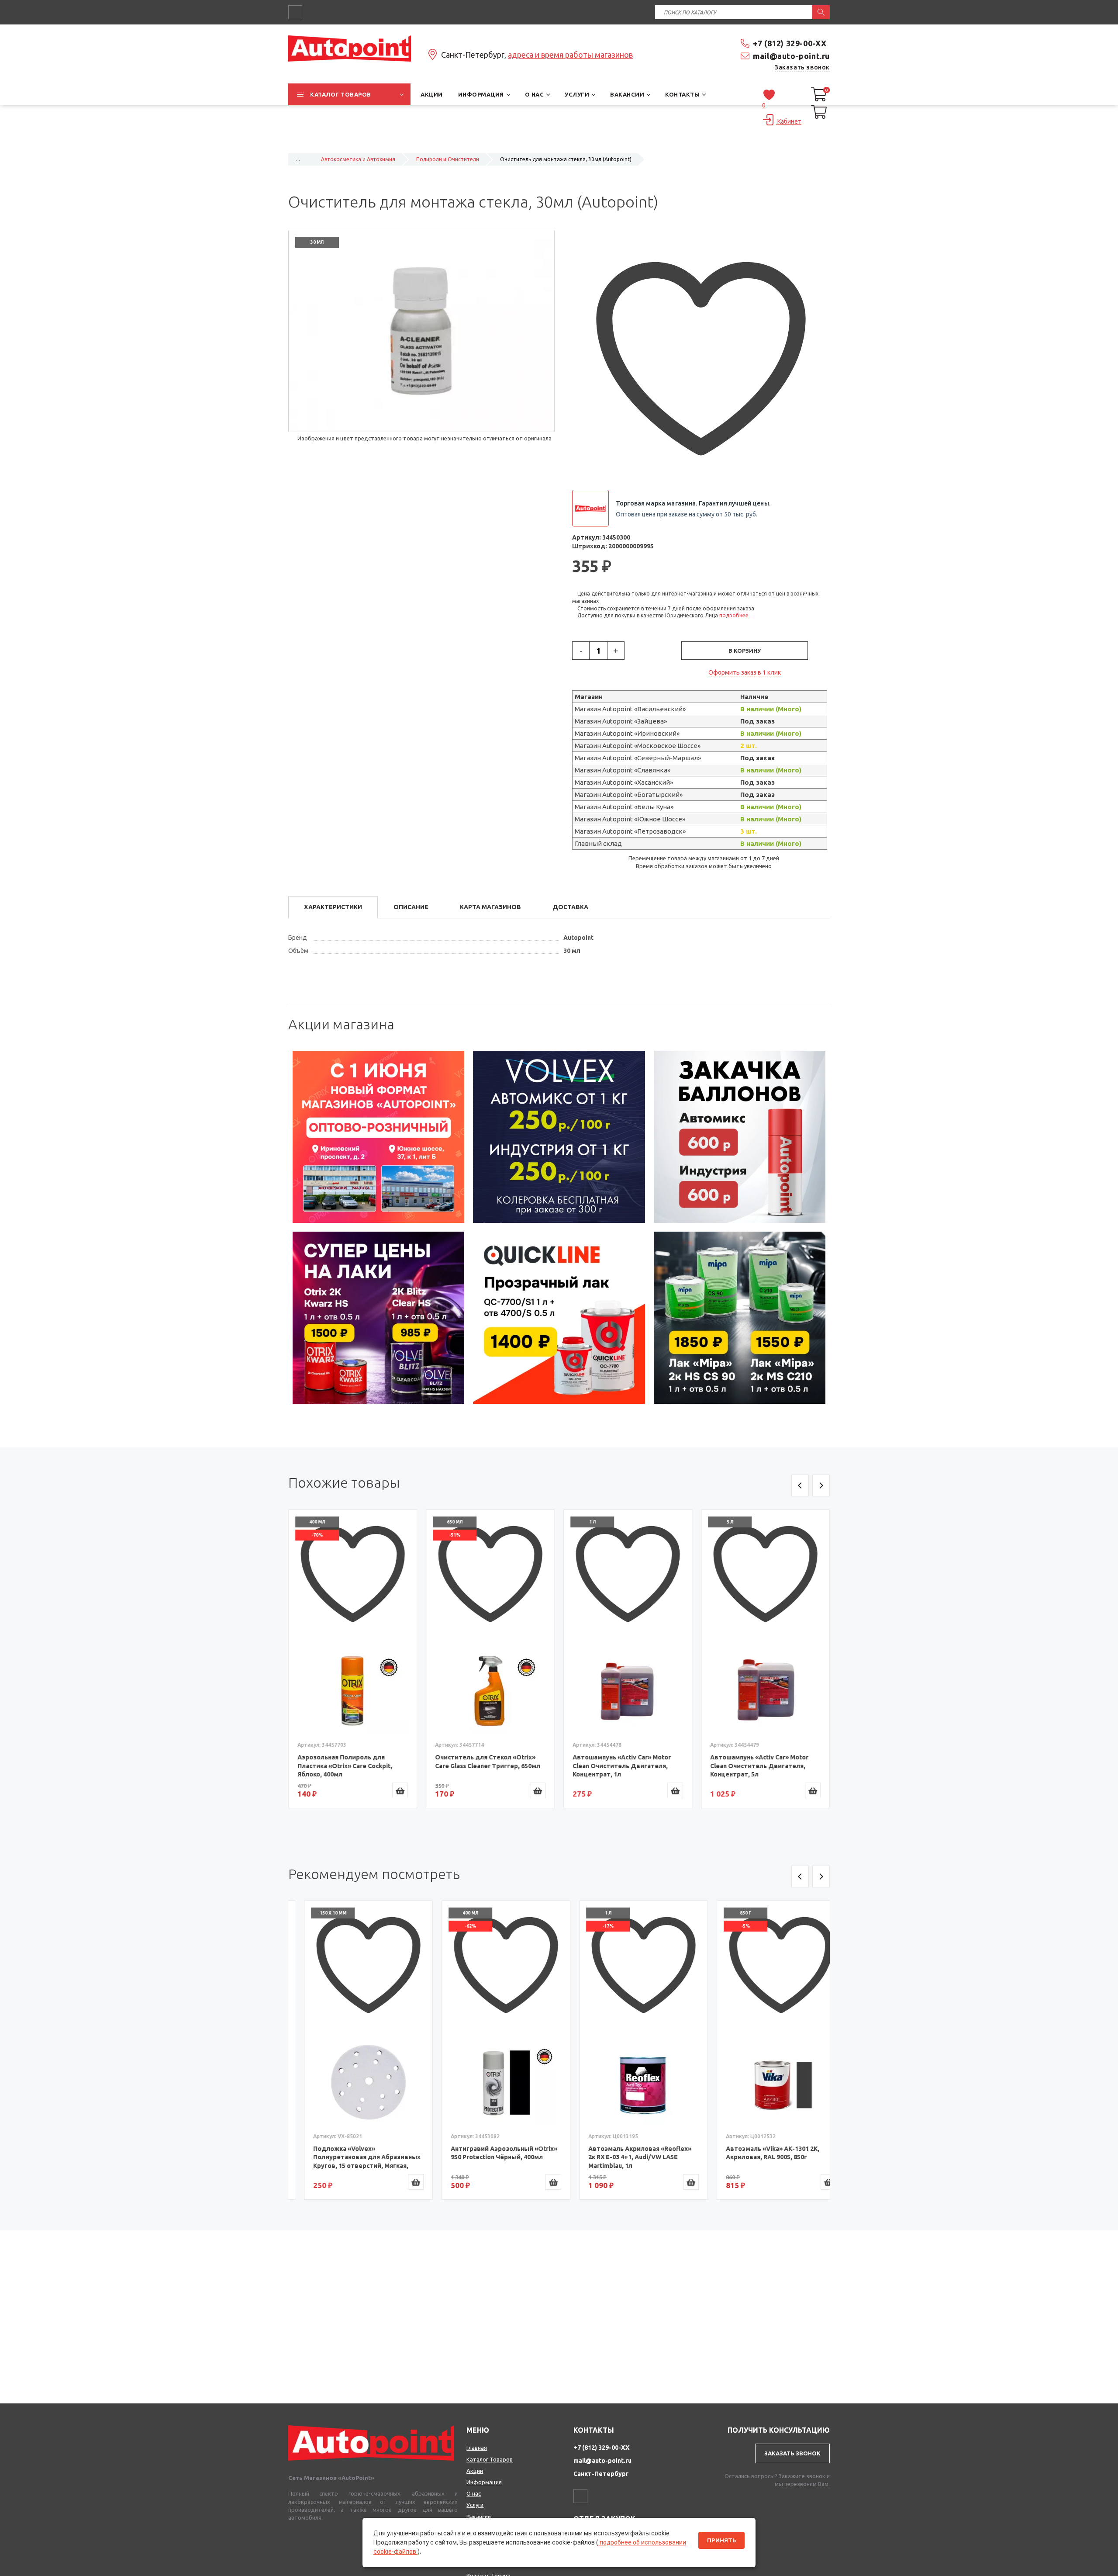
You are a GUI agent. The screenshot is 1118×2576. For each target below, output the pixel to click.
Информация (484, 2482)
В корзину (745, 651)
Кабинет (789, 121)
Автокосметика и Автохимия (358, 159)
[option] (379, 1137)
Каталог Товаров (490, 2459)
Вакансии (479, 2517)
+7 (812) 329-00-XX (790, 43)
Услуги (475, 2505)
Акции (475, 2471)
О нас (474, 2493)
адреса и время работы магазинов (570, 55)
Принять (721, 2540)
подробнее (734, 615)
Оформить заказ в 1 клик (745, 672)
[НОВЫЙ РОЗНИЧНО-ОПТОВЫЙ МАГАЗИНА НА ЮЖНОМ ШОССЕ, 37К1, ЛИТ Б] (559, 142)
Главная (477, 2448)
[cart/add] (400, 1790)
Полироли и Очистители (448, 159)
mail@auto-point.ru (791, 56)
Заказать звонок (802, 67)
